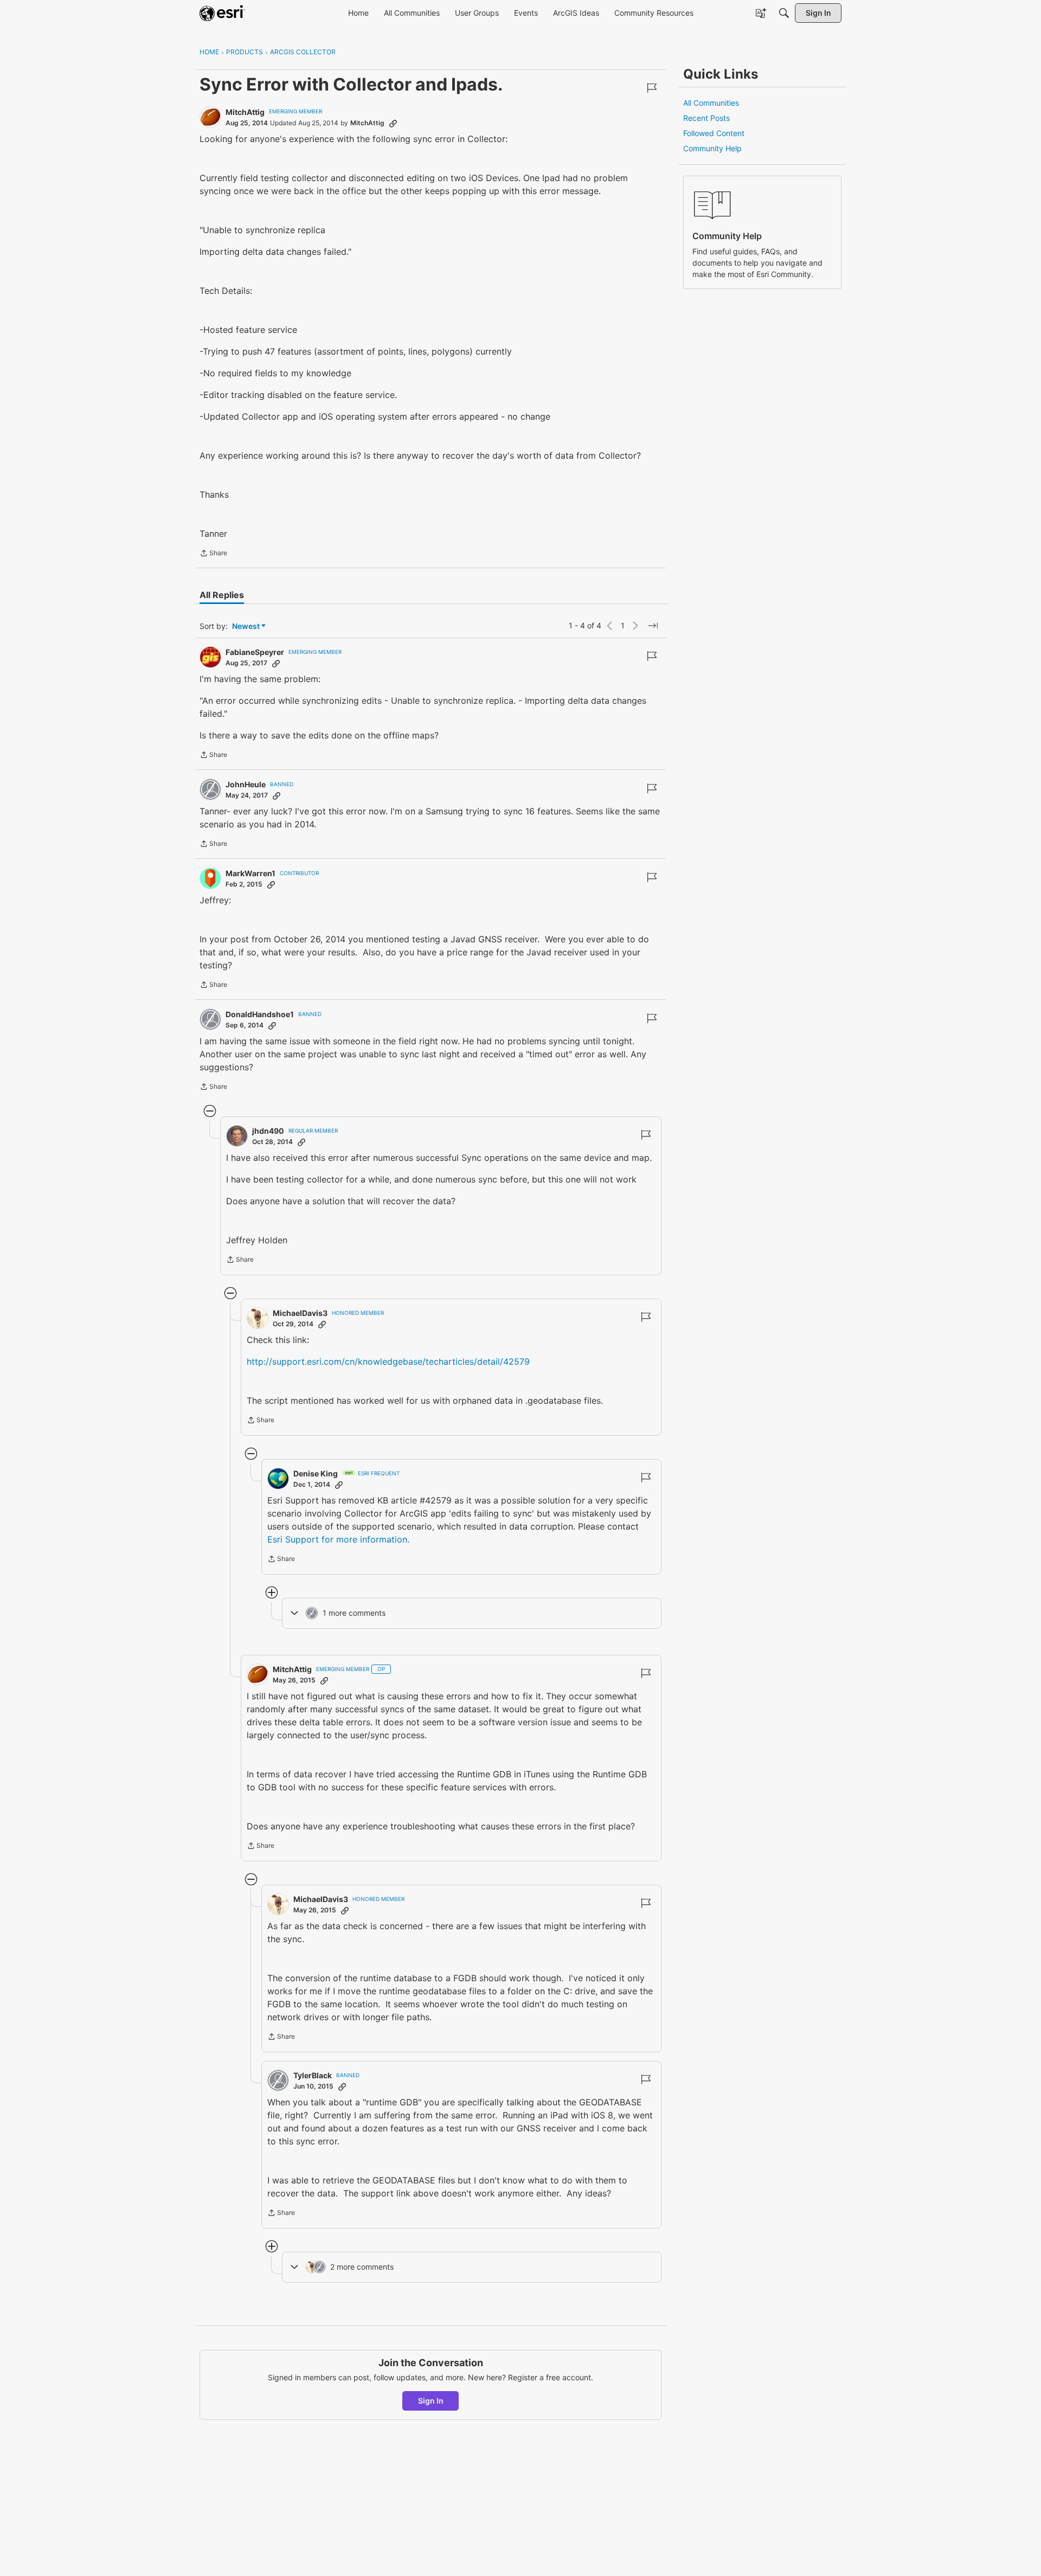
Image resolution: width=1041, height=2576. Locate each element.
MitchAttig (245, 112)
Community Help (712, 148)
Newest (246, 627)
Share (213, 554)
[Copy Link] (393, 123)
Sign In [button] (431, 2401)
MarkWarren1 (250, 873)
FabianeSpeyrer (255, 652)
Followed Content (714, 133)
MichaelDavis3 (300, 1313)
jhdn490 (268, 1131)
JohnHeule (246, 784)
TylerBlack (313, 2075)
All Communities (711, 103)
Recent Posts (706, 118)
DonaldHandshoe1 (260, 1014)
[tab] (222, 595)
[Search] (784, 13)
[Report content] (652, 88)
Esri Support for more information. (338, 1539)
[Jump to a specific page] (653, 626)
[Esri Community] (222, 13)
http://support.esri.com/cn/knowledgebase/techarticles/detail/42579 (388, 1361)
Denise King (316, 1473)
